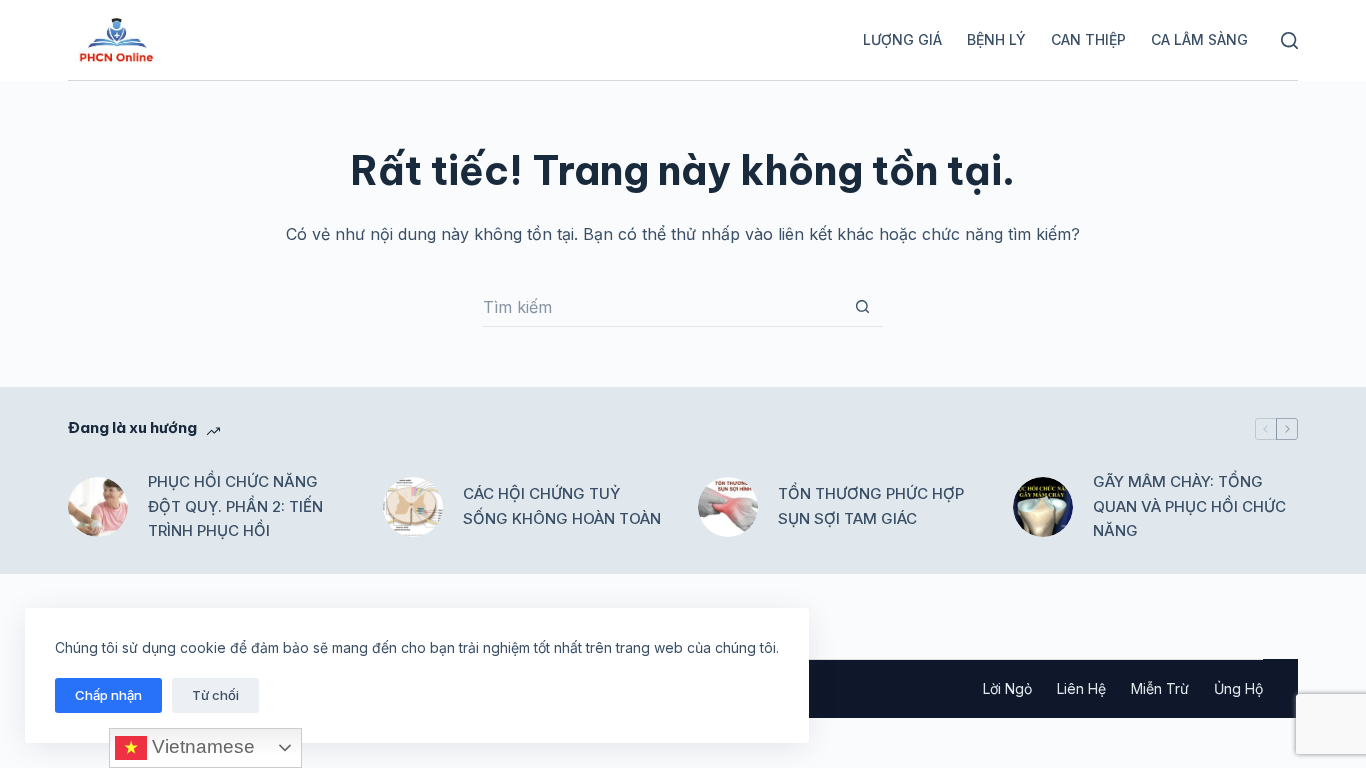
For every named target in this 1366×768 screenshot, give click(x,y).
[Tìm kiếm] (1289, 40)
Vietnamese (201, 746)
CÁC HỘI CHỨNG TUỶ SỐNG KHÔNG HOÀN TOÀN (562, 506)
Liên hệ (1081, 688)
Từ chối (215, 695)
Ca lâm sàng (1199, 39)
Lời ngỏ (1007, 688)
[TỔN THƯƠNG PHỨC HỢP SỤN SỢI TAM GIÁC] (728, 507)
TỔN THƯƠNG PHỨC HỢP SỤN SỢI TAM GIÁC (871, 506)
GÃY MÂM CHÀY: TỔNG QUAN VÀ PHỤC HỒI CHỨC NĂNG (1189, 506)
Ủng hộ (1238, 688)
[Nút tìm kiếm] (863, 307)
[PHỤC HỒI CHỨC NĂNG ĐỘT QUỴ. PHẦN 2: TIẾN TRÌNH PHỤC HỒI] (98, 507)
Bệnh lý (996, 39)
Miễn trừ (1160, 688)
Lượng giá (902, 39)
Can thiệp (1088, 39)
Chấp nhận (108, 695)
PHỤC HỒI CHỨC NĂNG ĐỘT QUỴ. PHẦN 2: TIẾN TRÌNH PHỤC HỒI (235, 506)
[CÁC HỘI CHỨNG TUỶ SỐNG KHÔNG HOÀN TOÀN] (413, 507)
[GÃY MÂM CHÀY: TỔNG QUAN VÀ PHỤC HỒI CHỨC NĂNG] (1043, 507)
